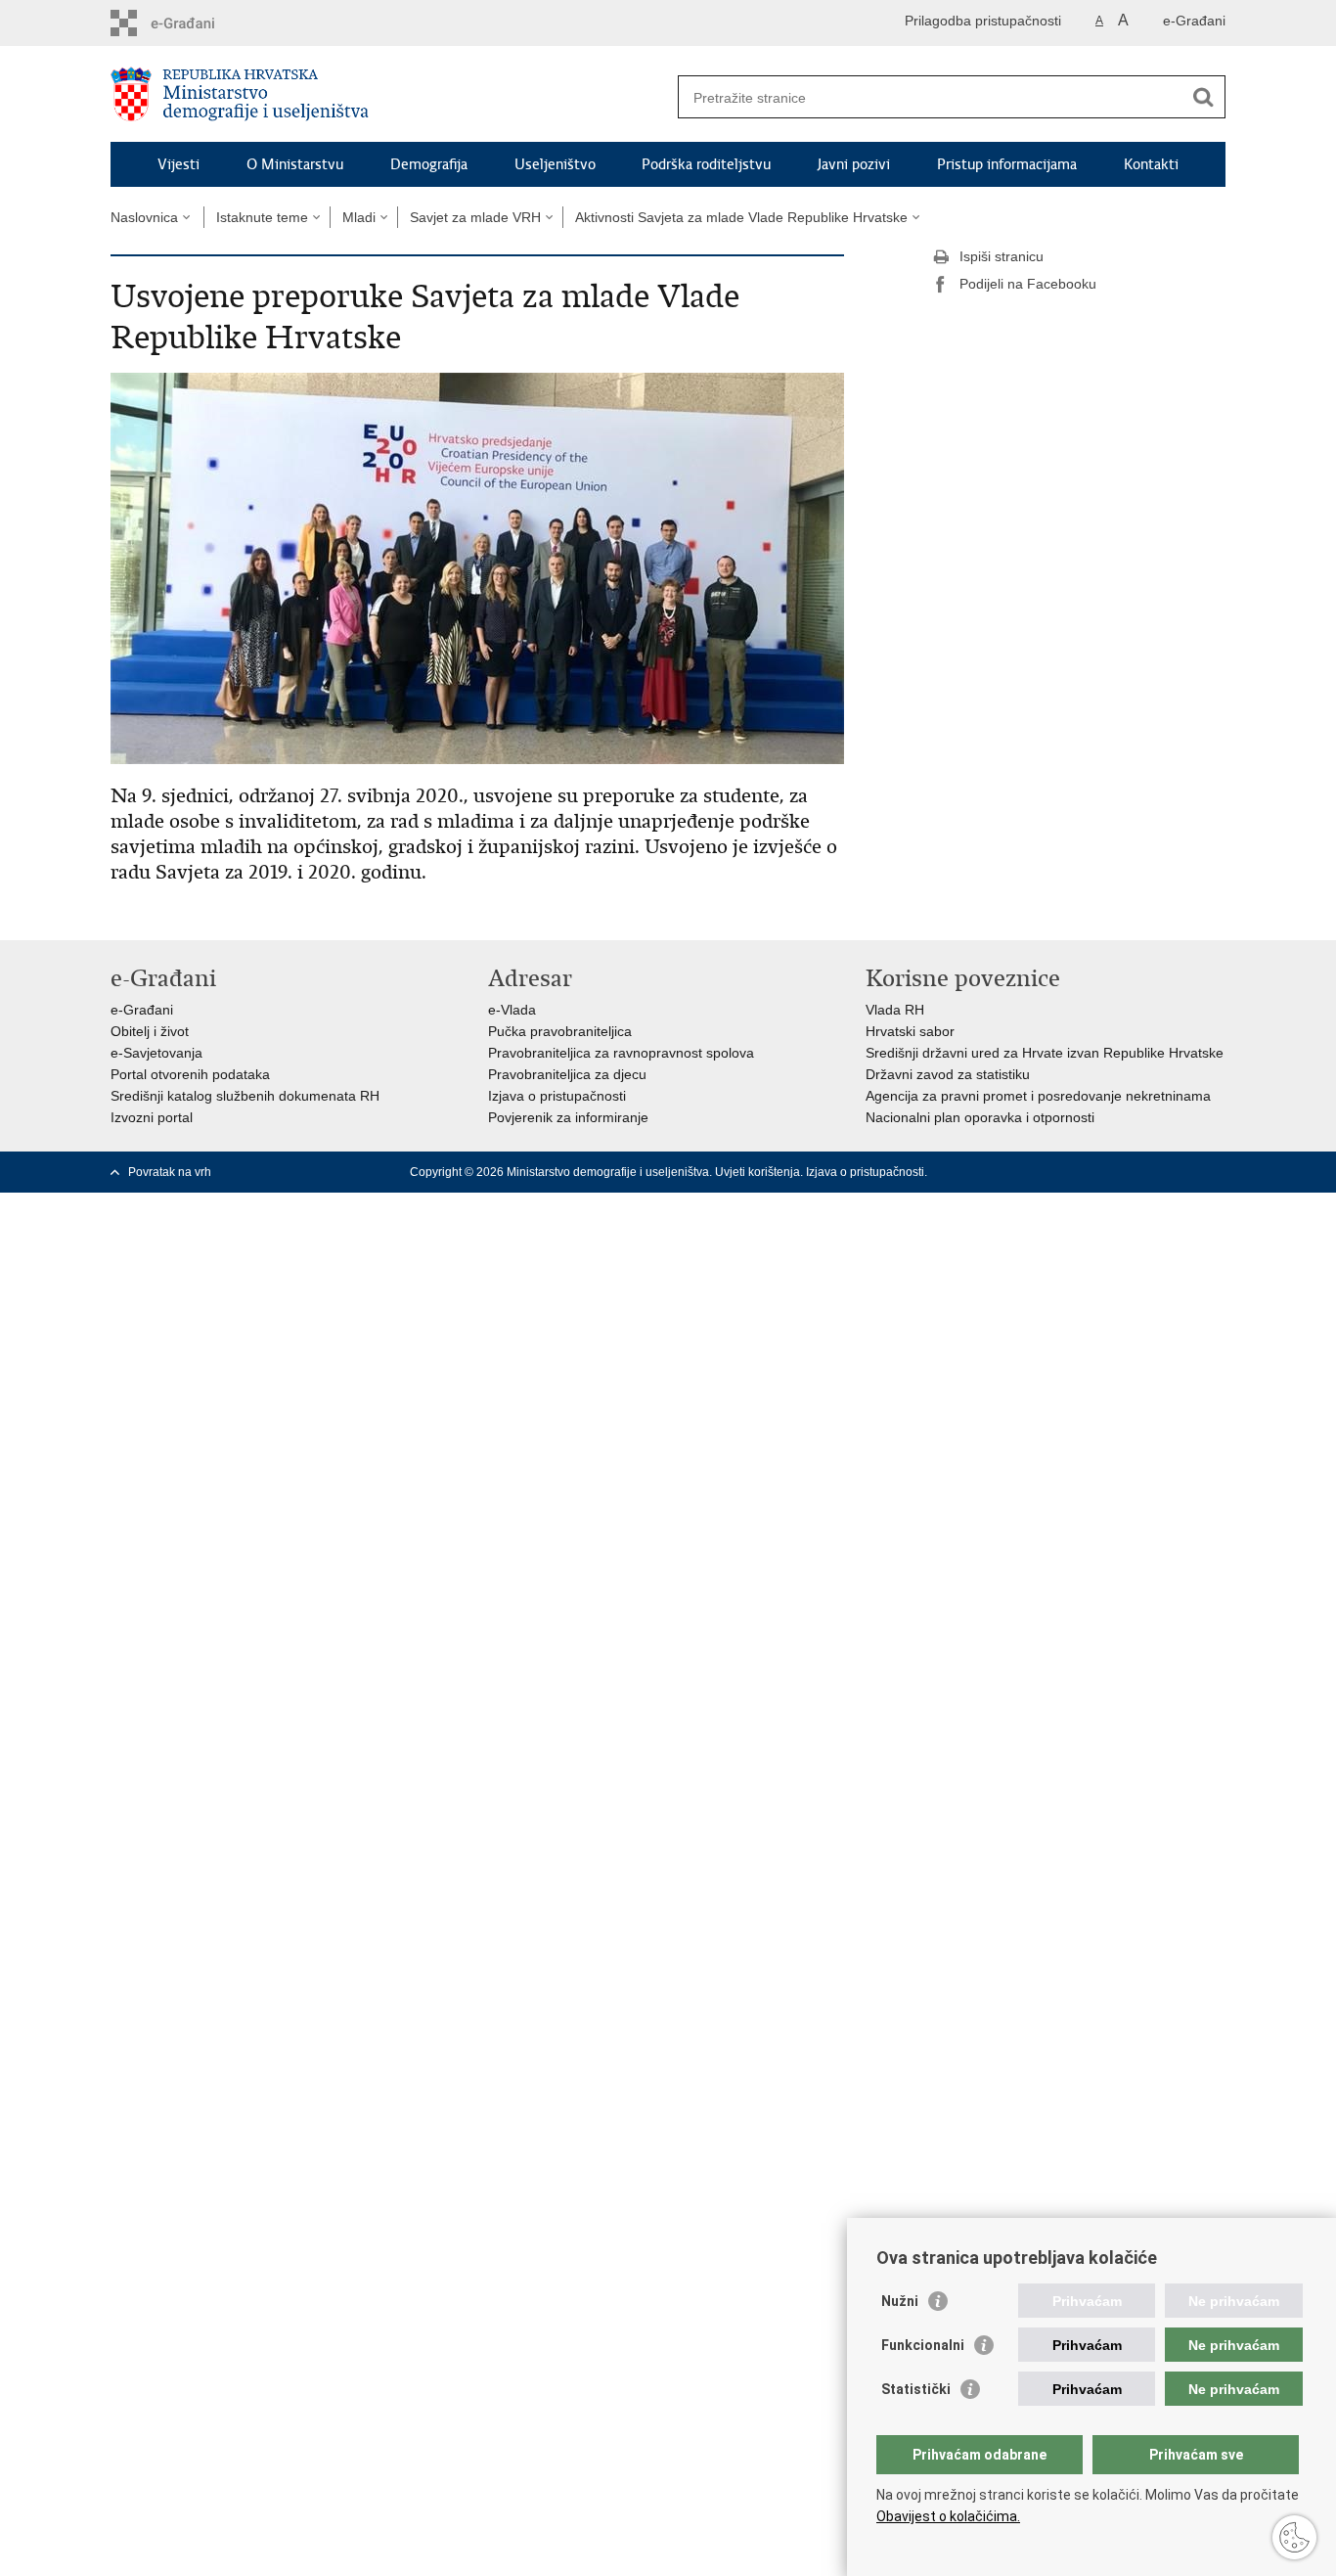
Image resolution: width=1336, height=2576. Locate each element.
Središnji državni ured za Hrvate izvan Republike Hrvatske (1045, 1053)
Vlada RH (895, 1010)
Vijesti (178, 164)
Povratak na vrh (170, 1172)
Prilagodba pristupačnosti (983, 21)
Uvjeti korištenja (757, 1172)
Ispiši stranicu (1002, 256)
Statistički (916, 2389)
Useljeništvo (555, 164)
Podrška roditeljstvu (706, 164)
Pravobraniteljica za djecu (567, 1074)
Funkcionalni (923, 2345)
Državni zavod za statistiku (948, 1074)
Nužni (900, 2301)
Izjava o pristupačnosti (557, 1096)
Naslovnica (144, 217)
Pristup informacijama (1007, 164)
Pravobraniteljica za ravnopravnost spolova (621, 1053)
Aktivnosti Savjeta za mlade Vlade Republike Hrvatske (741, 217)
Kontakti (1151, 164)
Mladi (359, 217)
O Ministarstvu (295, 164)
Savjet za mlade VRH (475, 217)
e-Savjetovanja (156, 1053)
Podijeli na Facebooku (1028, 284)
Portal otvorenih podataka (190, 1074)
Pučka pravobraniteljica (560, 1031)
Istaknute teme (262, 217)
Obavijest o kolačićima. (948, 2516)
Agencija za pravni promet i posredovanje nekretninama (1038, 1096)
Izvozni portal (152, 1117)
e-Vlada (512, 1010)
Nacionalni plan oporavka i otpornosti (980, 1117)
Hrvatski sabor (910, 1031)
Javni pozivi (854, 164)
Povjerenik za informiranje (568, 1117)
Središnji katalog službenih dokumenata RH (245, 1096)
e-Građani (1194, 21)
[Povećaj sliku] (477, 567)
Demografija (429, 164)
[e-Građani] (194, 23)
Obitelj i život (150, 1031)
